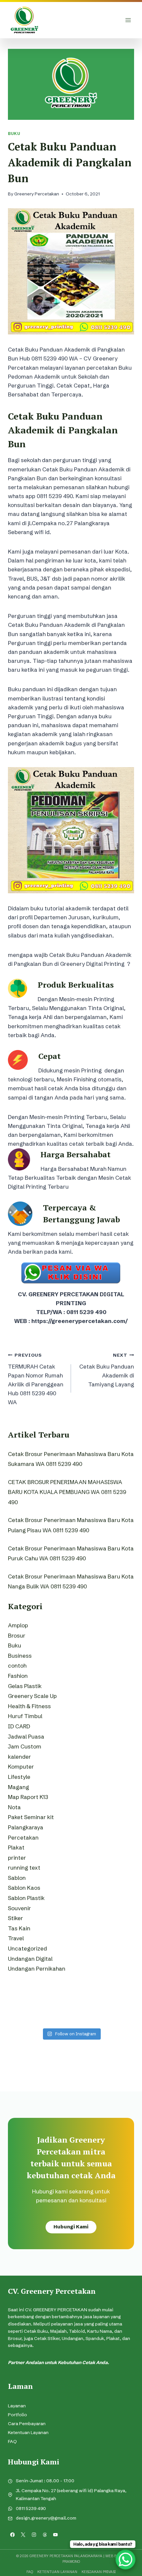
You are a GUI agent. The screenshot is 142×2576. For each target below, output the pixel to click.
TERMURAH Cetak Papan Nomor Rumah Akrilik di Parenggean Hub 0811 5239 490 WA (36, 1379)
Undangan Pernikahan (37, 1968)
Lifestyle (19, 1777)
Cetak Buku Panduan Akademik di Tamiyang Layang (107, 1370)
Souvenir (19, 1908)
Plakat (16, 1847)
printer (17, 1858)
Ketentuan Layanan (28, 2433)
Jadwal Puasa (26, 1736)
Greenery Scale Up (32, 1696)
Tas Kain (19, 1928)
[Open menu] (128, 20)
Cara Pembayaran (27, 2424)
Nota (14, 1807)
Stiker (16, 1918)
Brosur (17, 1635)
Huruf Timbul (25, 1716)
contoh (17, 1665)
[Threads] (45, 2535)
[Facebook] (12, 2535)
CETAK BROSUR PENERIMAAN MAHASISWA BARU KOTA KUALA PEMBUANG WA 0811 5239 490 (67, 1492)
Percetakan (23, 1837)
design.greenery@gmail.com (46, 2518)
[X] (23, 2535)
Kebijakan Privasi (99, 2572)
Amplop (18, 1625)
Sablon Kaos (24, 1888)
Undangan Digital (30, 1959)
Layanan (17, 2406)
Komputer (21, 1766)
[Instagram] (34, 2535)
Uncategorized (27, 1948)
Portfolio (18, 2415)
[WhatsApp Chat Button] (125, 2559)
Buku (14, 134)
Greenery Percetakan (37, 194)
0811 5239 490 (31, 2508)
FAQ (12, 2441)
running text (24, 1867)
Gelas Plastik (25, 1686)
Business (20, 1656)
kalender (19, 1757)
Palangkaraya (26, 1827)
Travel (16, 1938)
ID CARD (19, 1726)
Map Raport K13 (28, 1797)
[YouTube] (56, 2535)
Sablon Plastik (26, 1898)
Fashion (18, 1676)
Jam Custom (25, 1746)
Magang (18, 1787)
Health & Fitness (29, 1706)
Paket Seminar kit (31, 1817)
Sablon (17, 1878)
